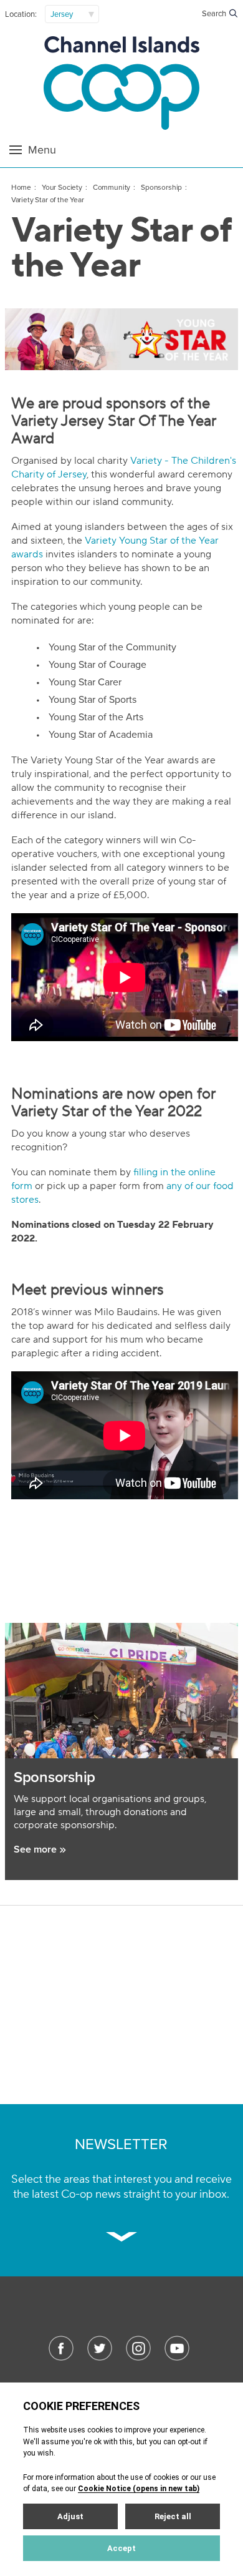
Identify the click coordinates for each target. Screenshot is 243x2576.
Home (21, 187)
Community (112, 187)
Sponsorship (161, 187)
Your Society (62, 187)
